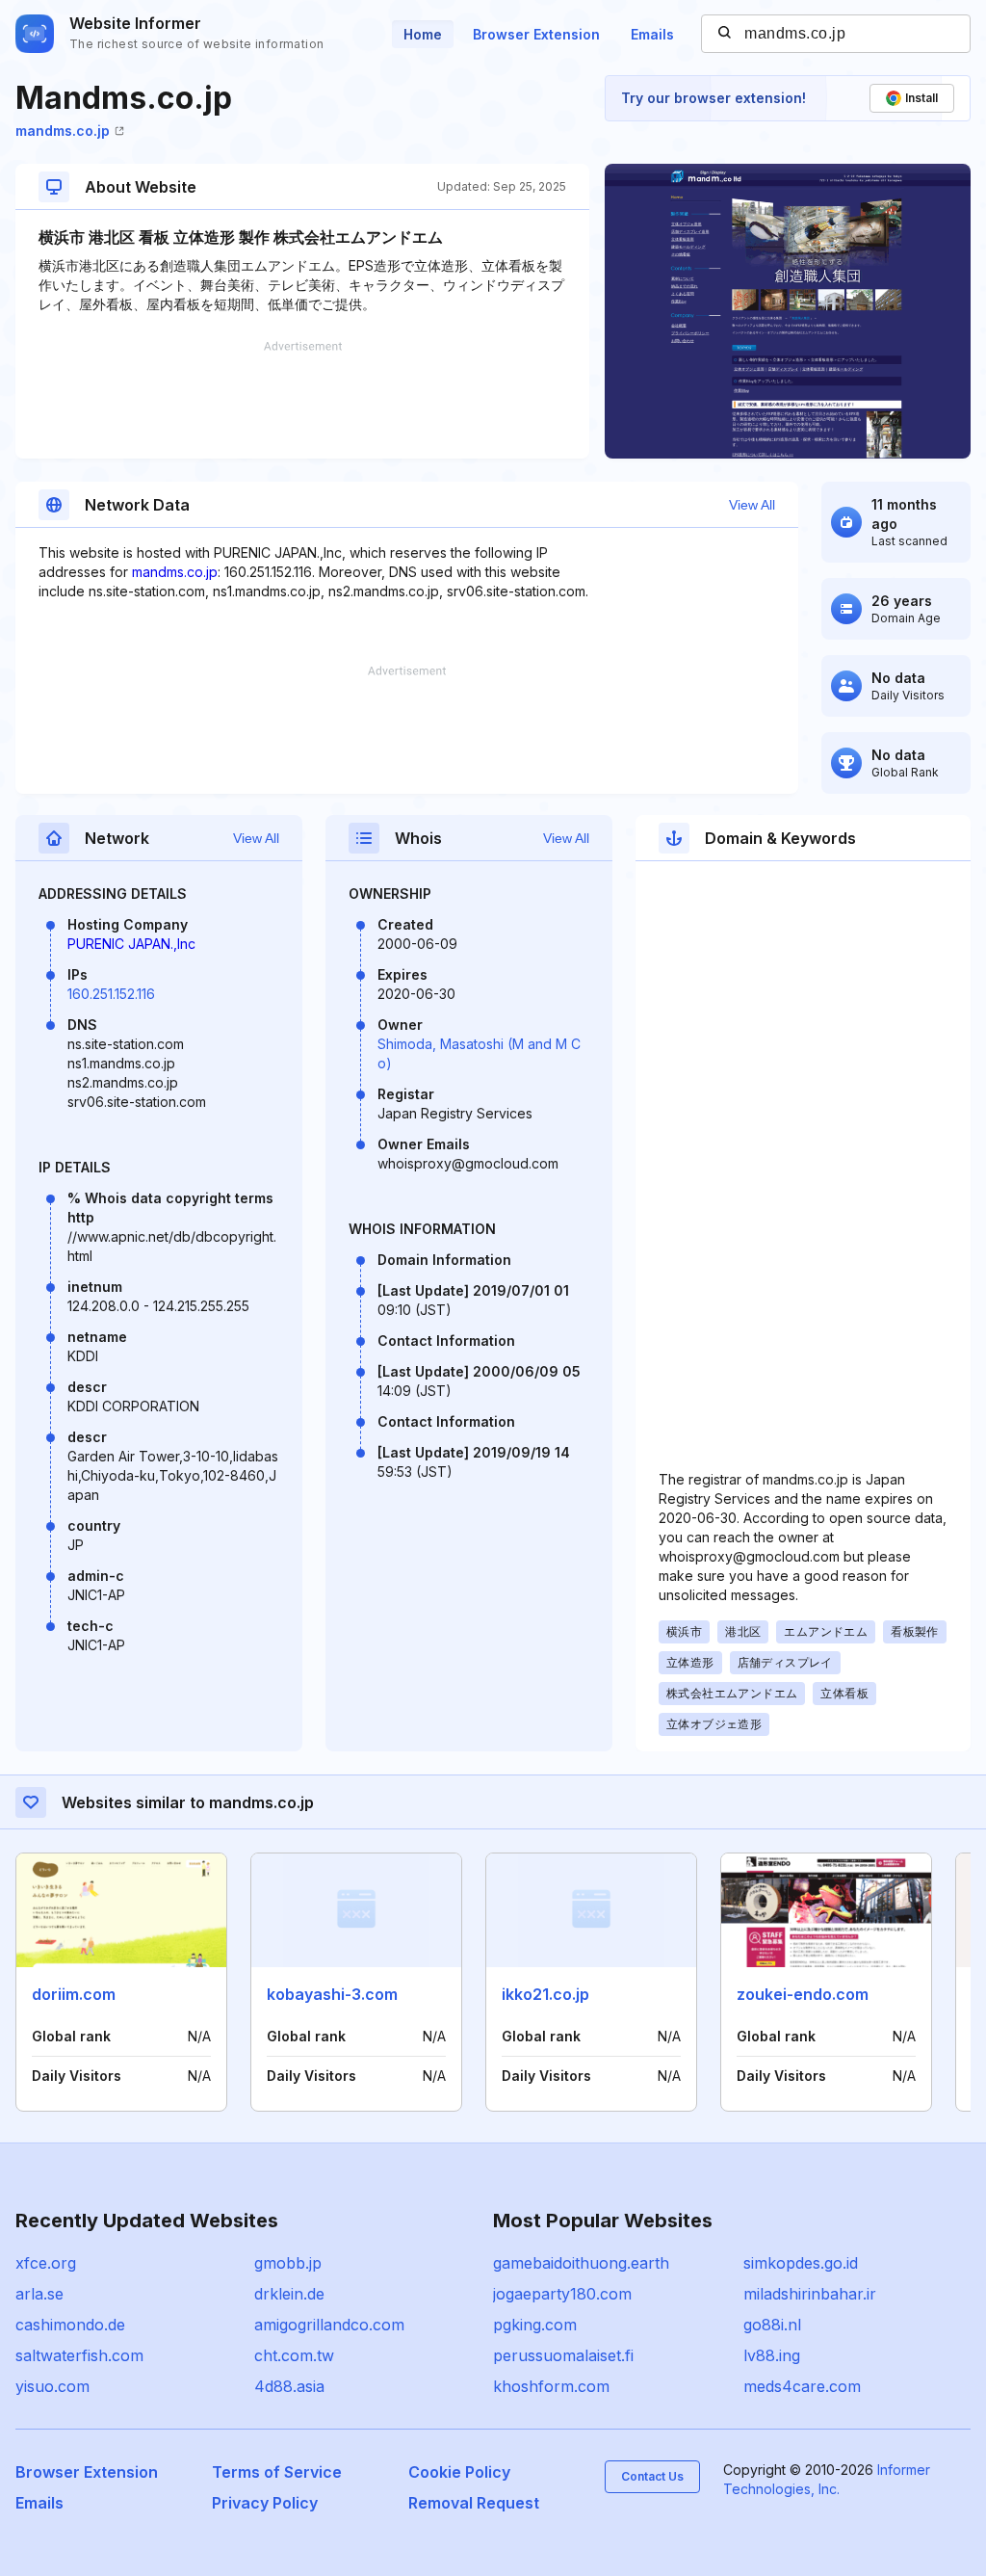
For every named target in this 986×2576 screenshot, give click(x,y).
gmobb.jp (288, 2263)
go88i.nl (772, 2325)
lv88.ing (772, 2355)
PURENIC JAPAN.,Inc (131, 944)
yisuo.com (52, 2386)
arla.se (39, 2294)
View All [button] (752, 505)
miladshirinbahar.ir (810, 2294)
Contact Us (652, 2476)
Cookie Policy (459, 2472)
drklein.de (289, 2294)
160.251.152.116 (111, 994)
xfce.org (46, 2263)
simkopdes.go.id (801, 2263)
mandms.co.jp (63, 131)
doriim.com (74, 1994)
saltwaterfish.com (79, 2355)
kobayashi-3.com (332, 1994)
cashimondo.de (70, 2325)
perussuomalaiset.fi (563, 2355)
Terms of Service (277, 2472)
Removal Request (474, 2503)
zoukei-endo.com (803, 1994)
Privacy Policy (265, 2503)
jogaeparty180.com (562, 2294)
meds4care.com (802, 2386)
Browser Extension (536, 34)
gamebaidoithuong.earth (581, 2263)
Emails (652, 34)
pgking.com (535, 2325)
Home (423, 34)
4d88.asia (289, 2386)
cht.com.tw (294, 2355)
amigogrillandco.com (329, 2325)
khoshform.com (551, 2386)
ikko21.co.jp (545, 1994)
